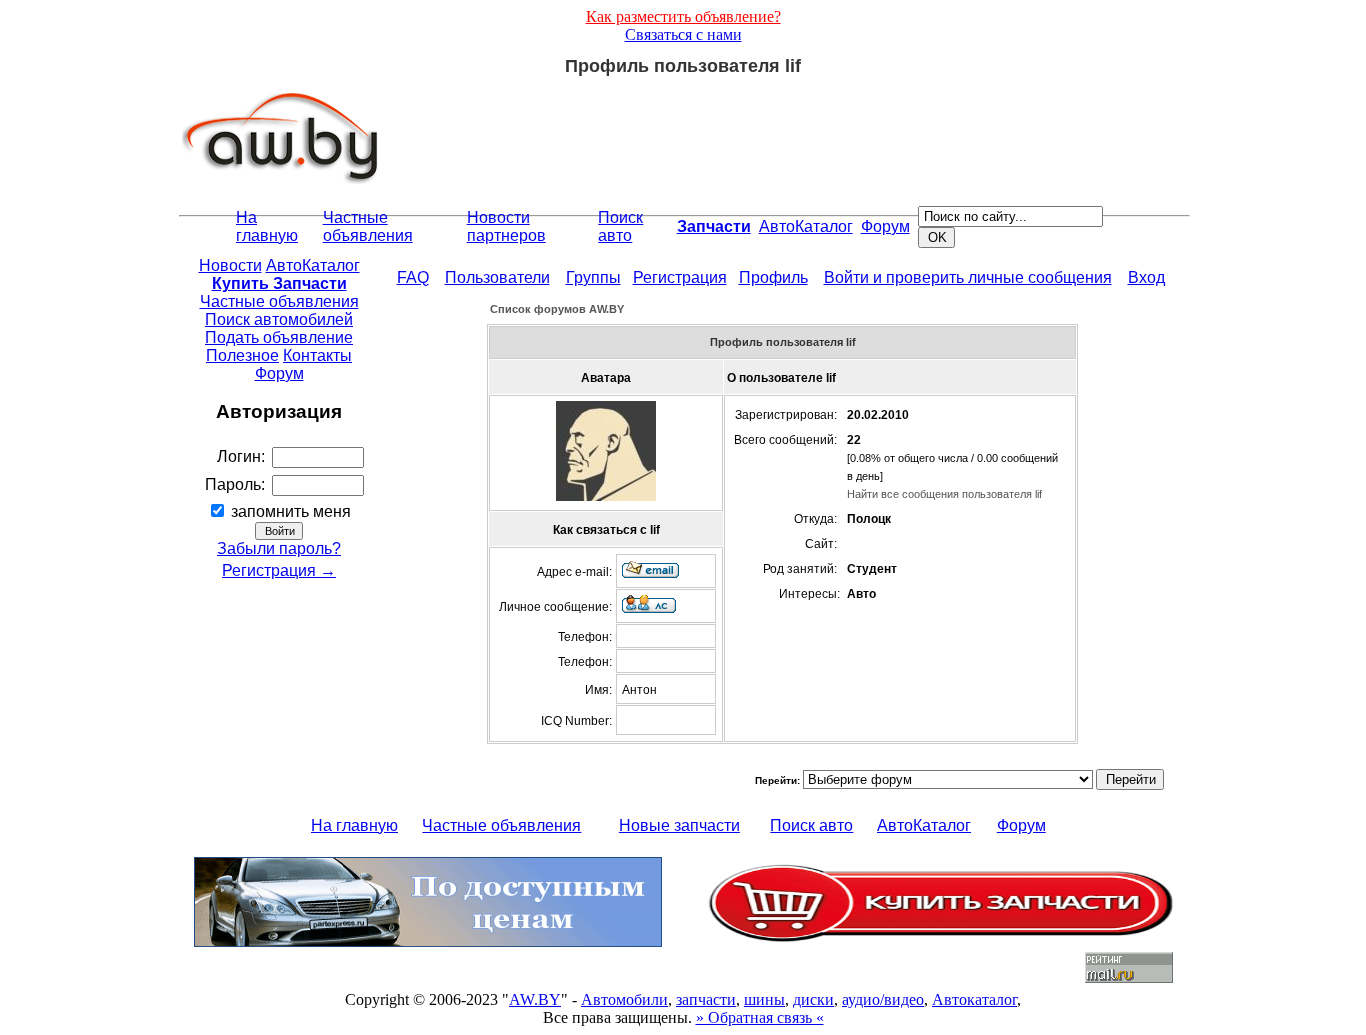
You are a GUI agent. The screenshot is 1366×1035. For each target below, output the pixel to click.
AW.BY (535, 999)
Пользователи (497, 277)
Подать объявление (279, 337)
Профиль (773, 277)
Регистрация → (279, 570)
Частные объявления (368, 226)
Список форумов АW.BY (557, 309)
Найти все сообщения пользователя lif (944, 494)
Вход (1146, 277)
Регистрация (680, 277)
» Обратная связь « (760, 1017)
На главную (267, 226)
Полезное (242, 355)
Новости (230, 265)
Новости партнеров (506, 226)
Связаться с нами (683, 34)
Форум (885, 226)
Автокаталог (974, 999)
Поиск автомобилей (279, 319)
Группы (593, 277)
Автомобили (624, 999)
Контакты (317, 355)
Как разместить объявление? (683, 16)
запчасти (706, 999)
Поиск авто (620, 226)
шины (764, 999)
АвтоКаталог (806, 226)
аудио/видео (883, 999)
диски (813, 999)
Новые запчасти (679, 825)
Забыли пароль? (279, 548)
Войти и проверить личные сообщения (968, 277)
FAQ (413, 277)
